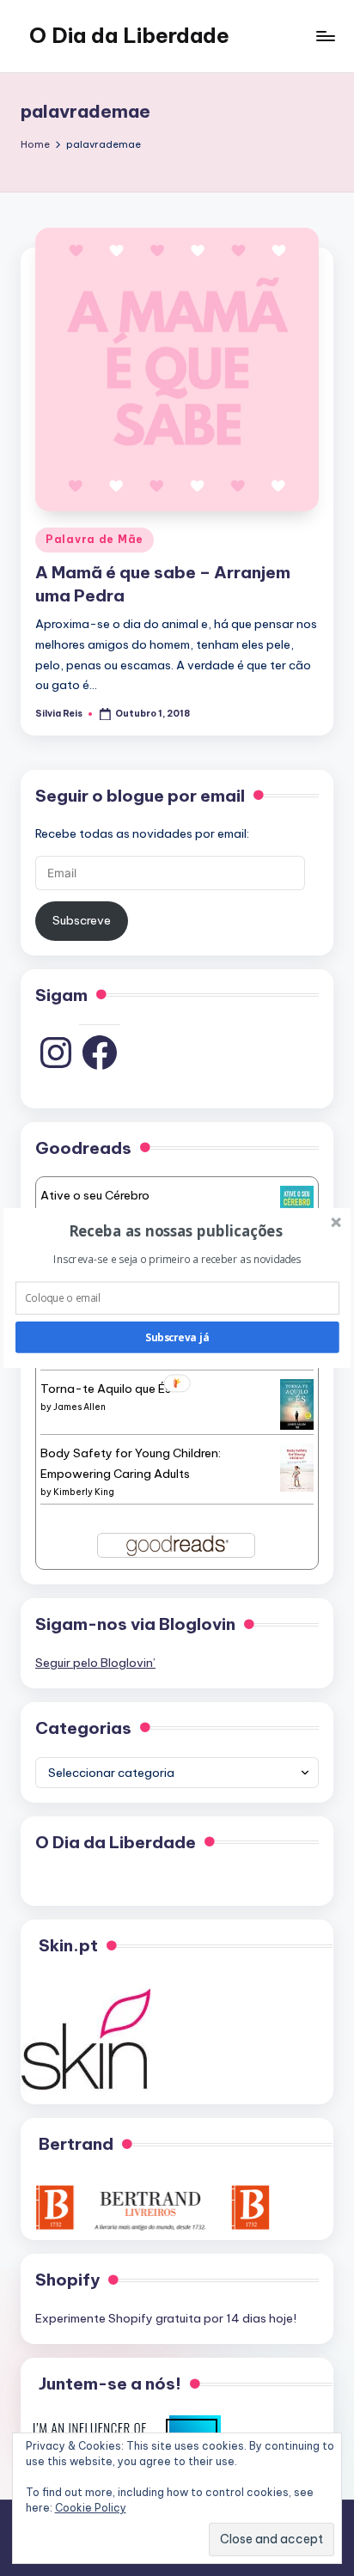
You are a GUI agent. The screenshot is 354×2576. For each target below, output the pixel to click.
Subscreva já (177, 1337)
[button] (176, 1231)
